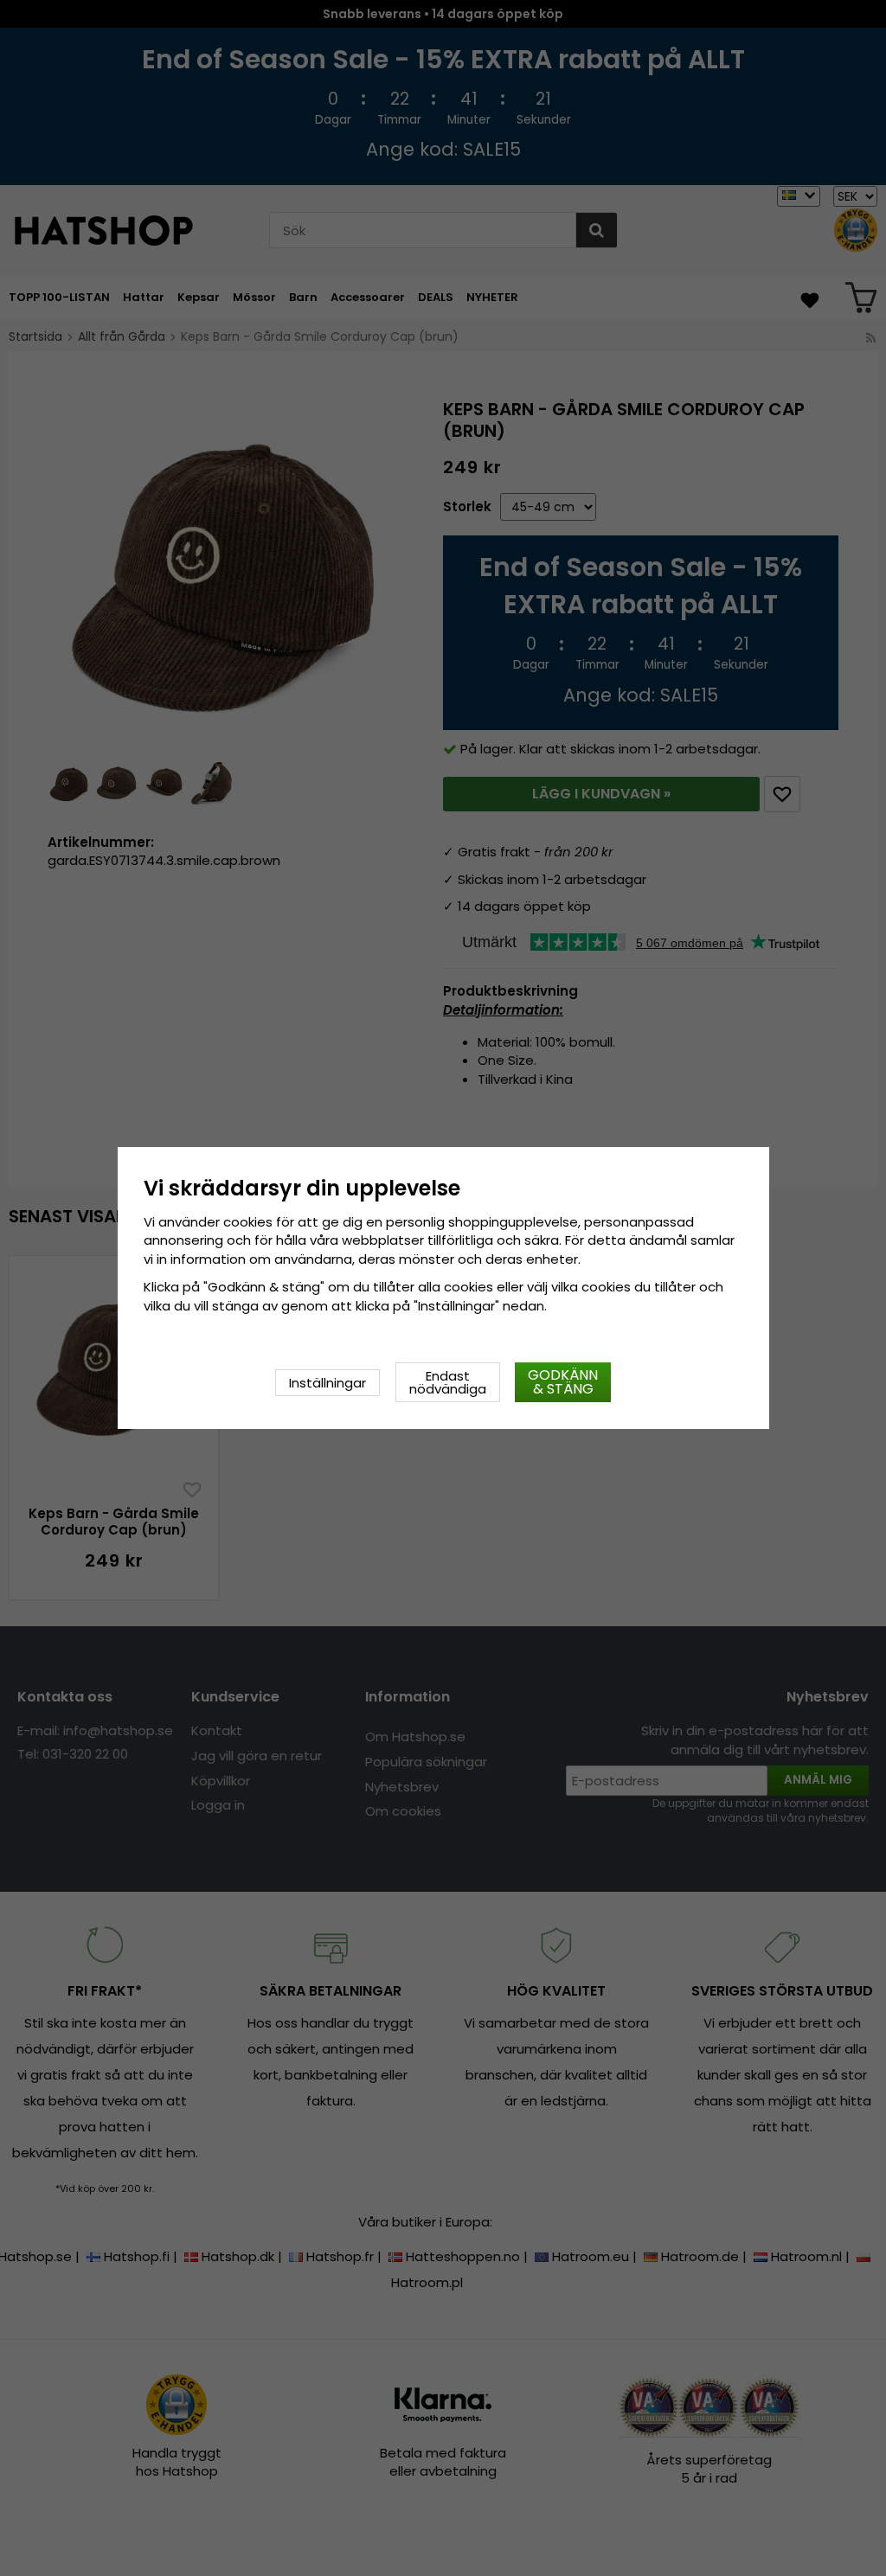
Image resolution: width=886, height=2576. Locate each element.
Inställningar (327, 1383)
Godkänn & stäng (563, 1382)
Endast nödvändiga (448, 1382)
